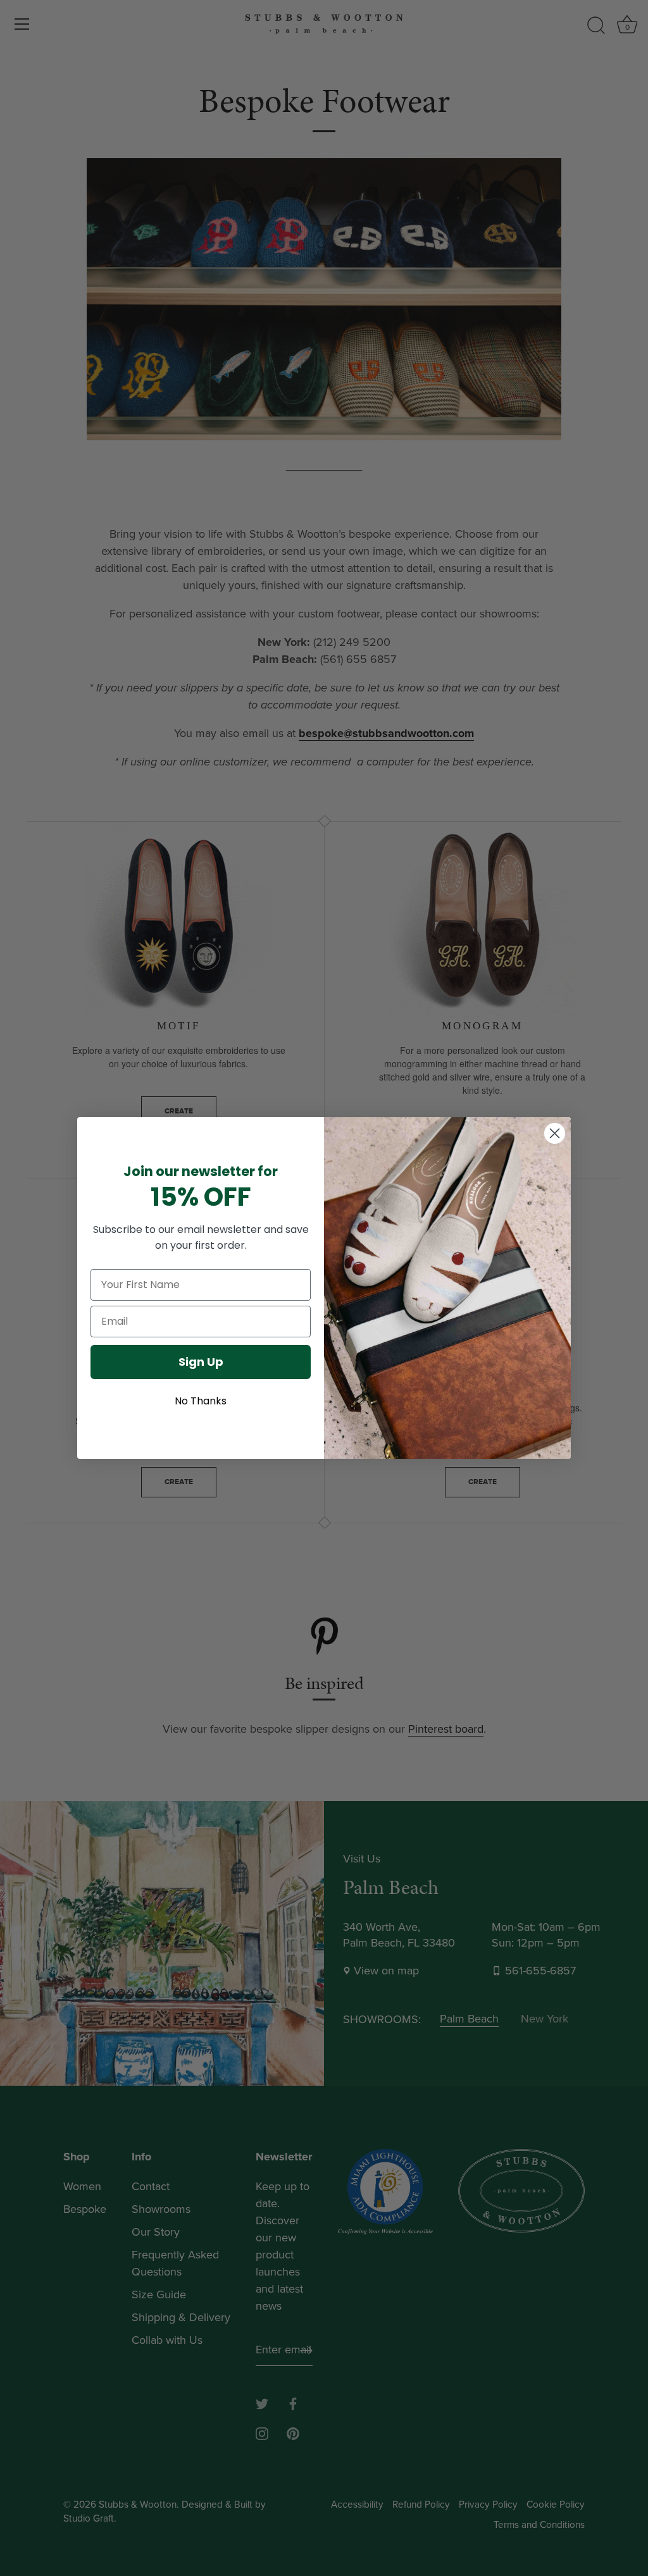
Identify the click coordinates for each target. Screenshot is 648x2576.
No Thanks (201, 1401)
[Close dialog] (555, 1133)
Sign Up (201, 1362)
